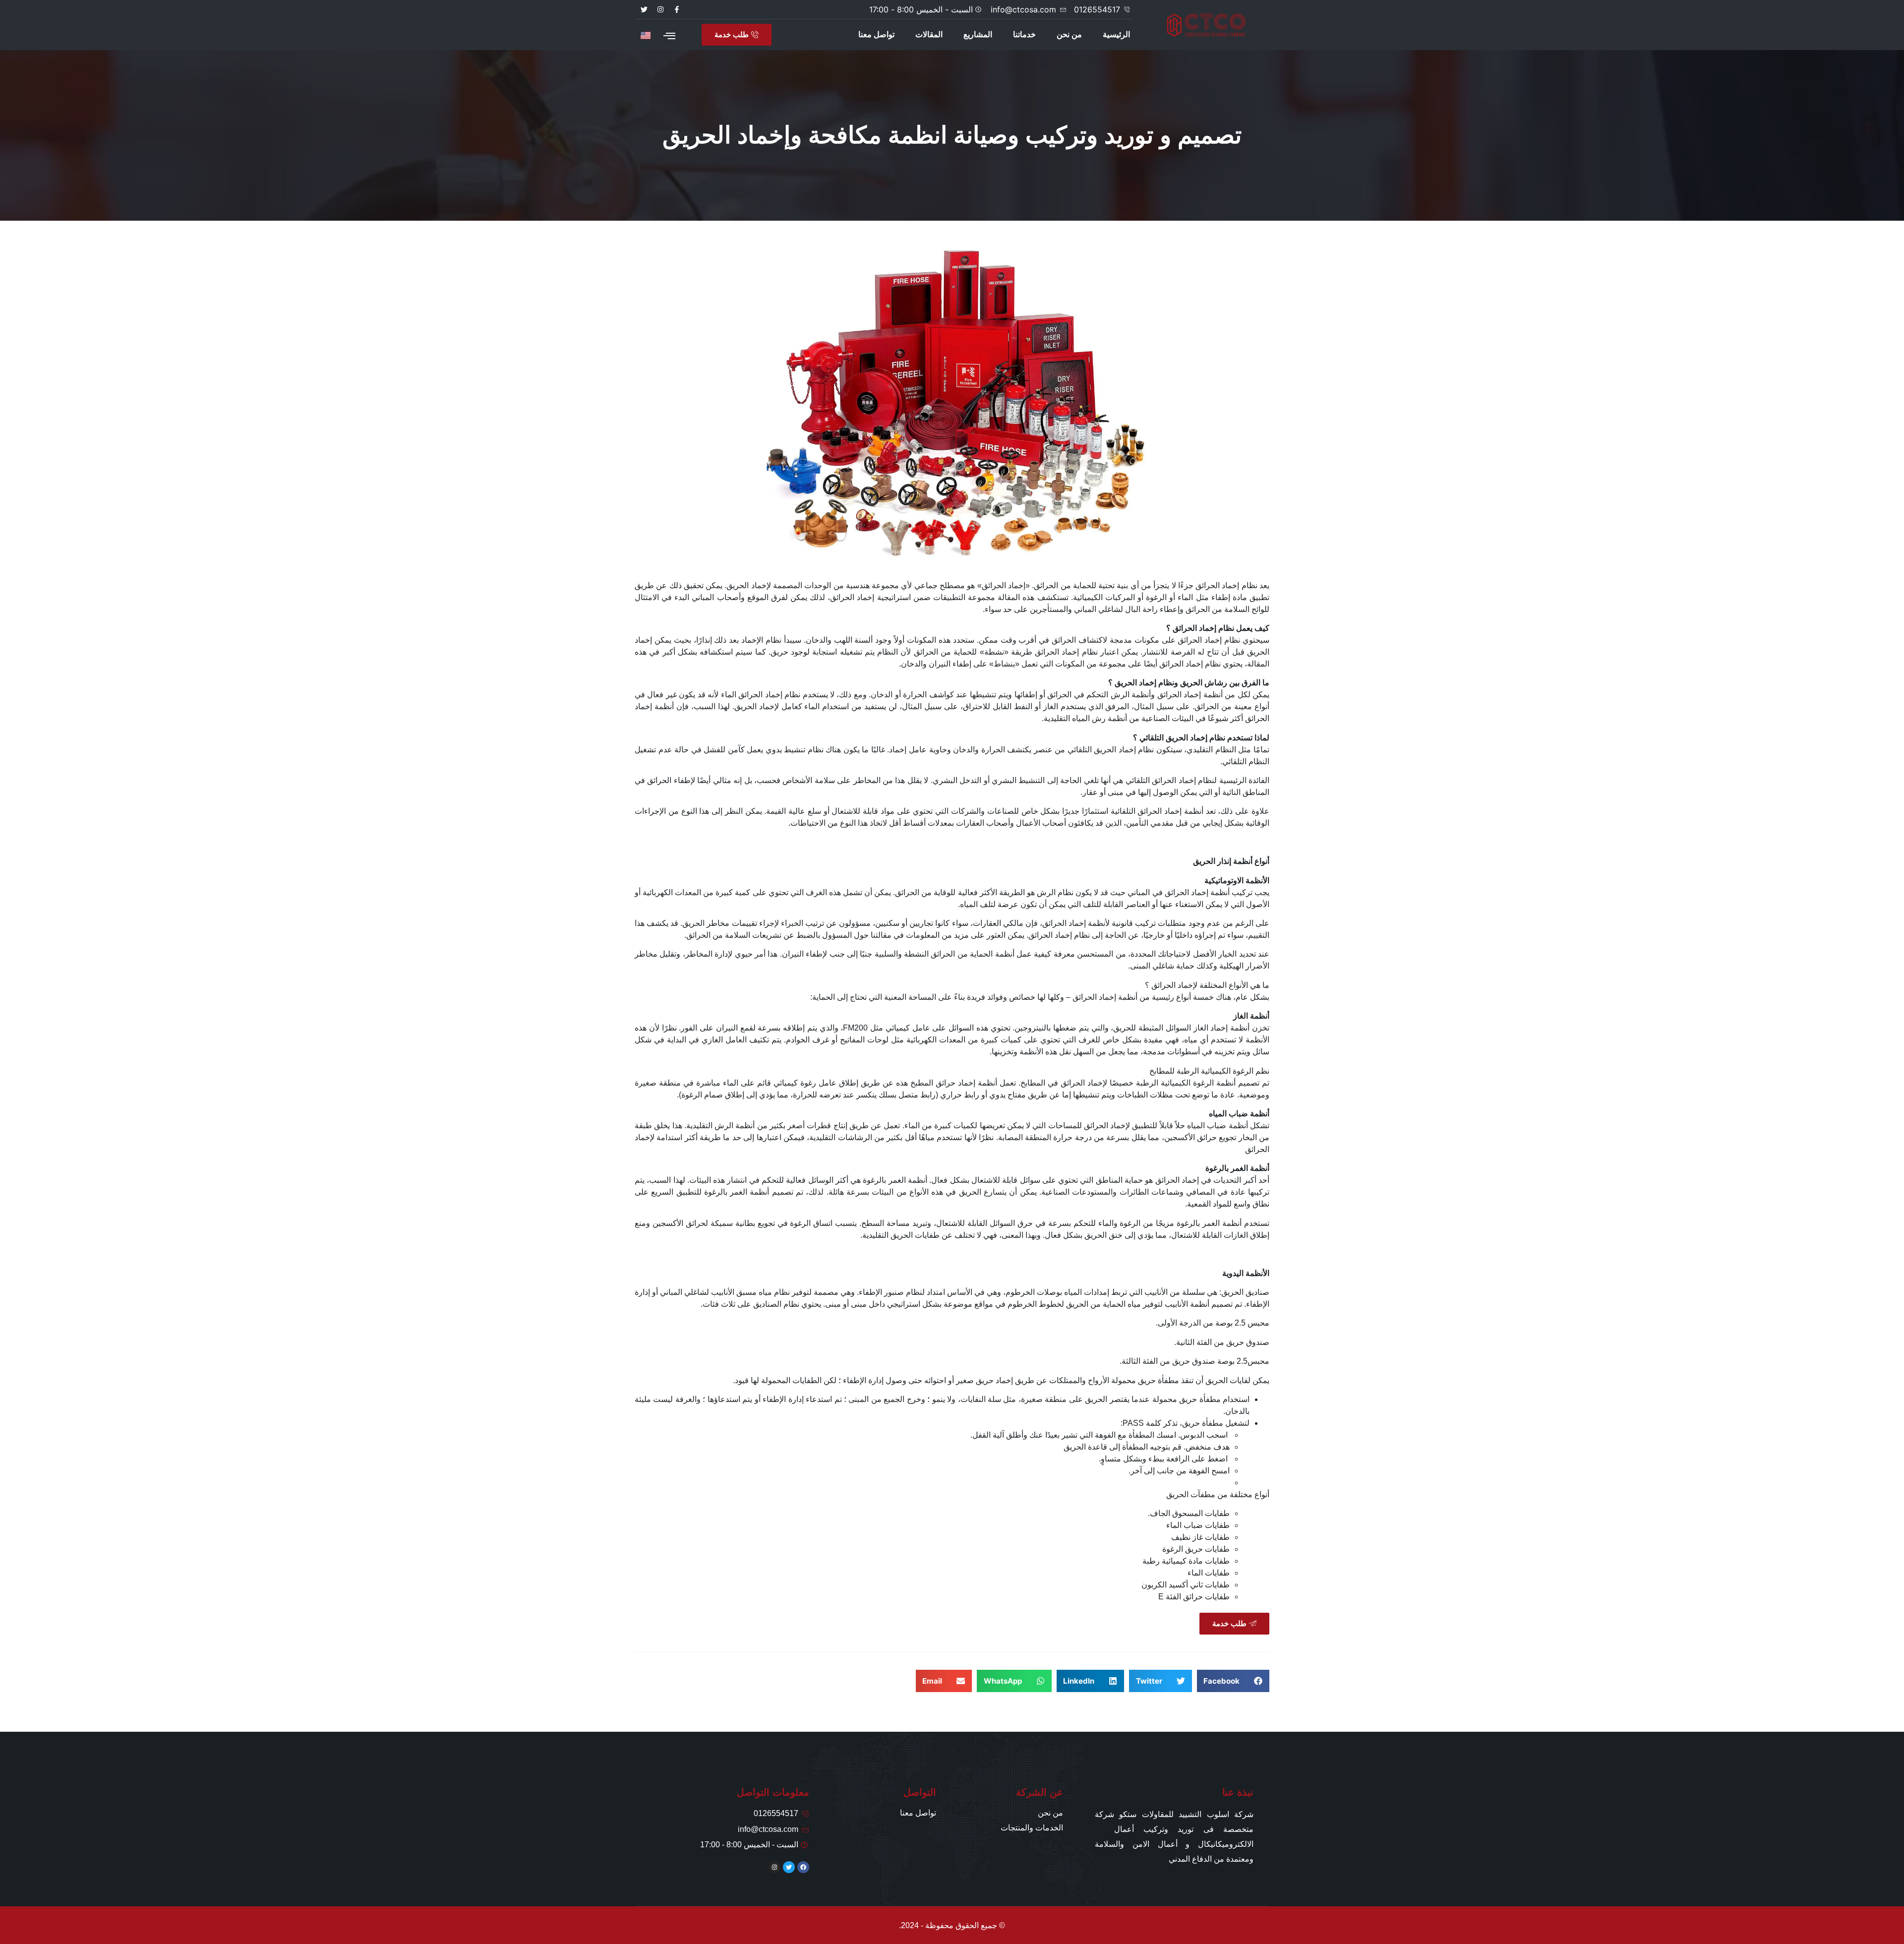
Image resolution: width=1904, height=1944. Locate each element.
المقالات (929, 34)
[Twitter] (644, 9)
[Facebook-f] (677, 9)
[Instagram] (660, 9)
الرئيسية (1116, 34)
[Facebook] (803, 1867)
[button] (1233, 1681)
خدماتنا (1024, 34)
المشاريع (978, 34)
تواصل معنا (876, 34)
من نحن (1069, 34)
